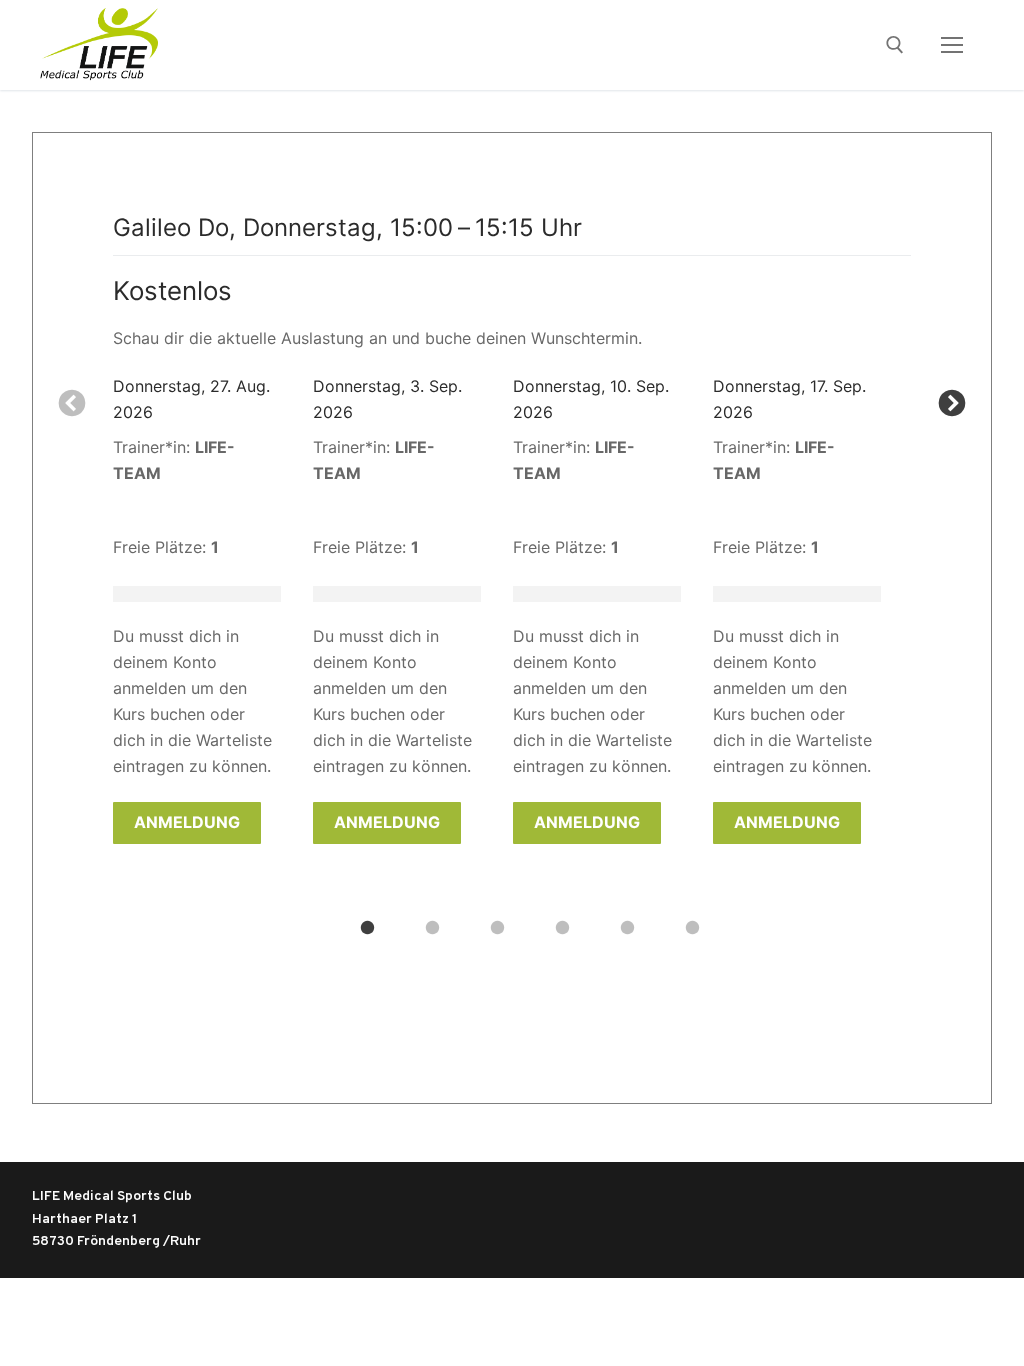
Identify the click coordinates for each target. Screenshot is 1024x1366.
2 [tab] (432, 926)
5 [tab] (627, 926)
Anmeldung (187, 822)
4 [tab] (562, 926)
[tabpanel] (213, 609)
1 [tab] (367, 926)
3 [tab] (497, 926)
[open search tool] (895, 45)
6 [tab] (692, 926)
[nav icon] (952, 45)
